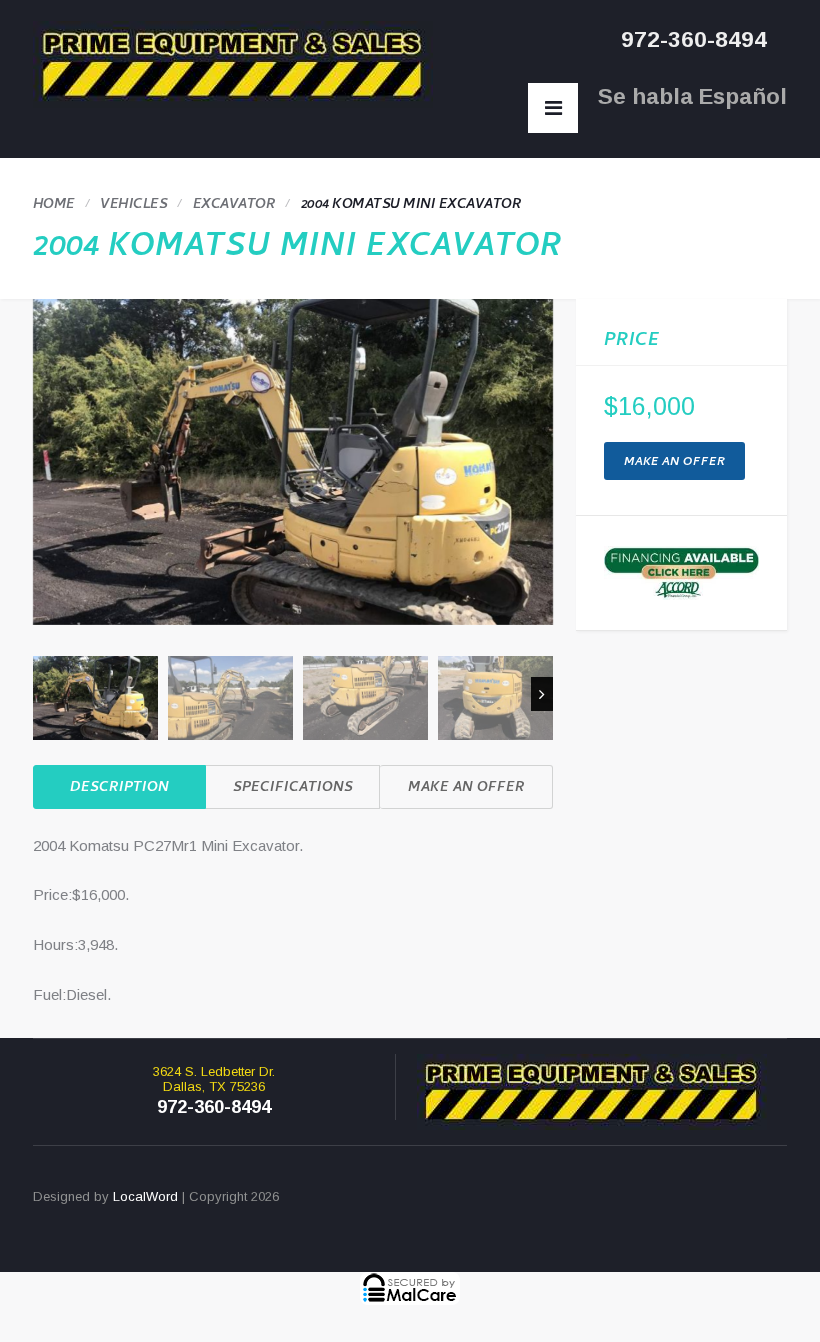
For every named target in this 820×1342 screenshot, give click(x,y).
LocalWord (145, 1196)
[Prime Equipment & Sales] (233, 64)
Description (119, 788)
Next (542, 694)
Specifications (293, 788)
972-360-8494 (694, 39)
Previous (44, 694)
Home (54, 205)
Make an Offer (466, 788)
